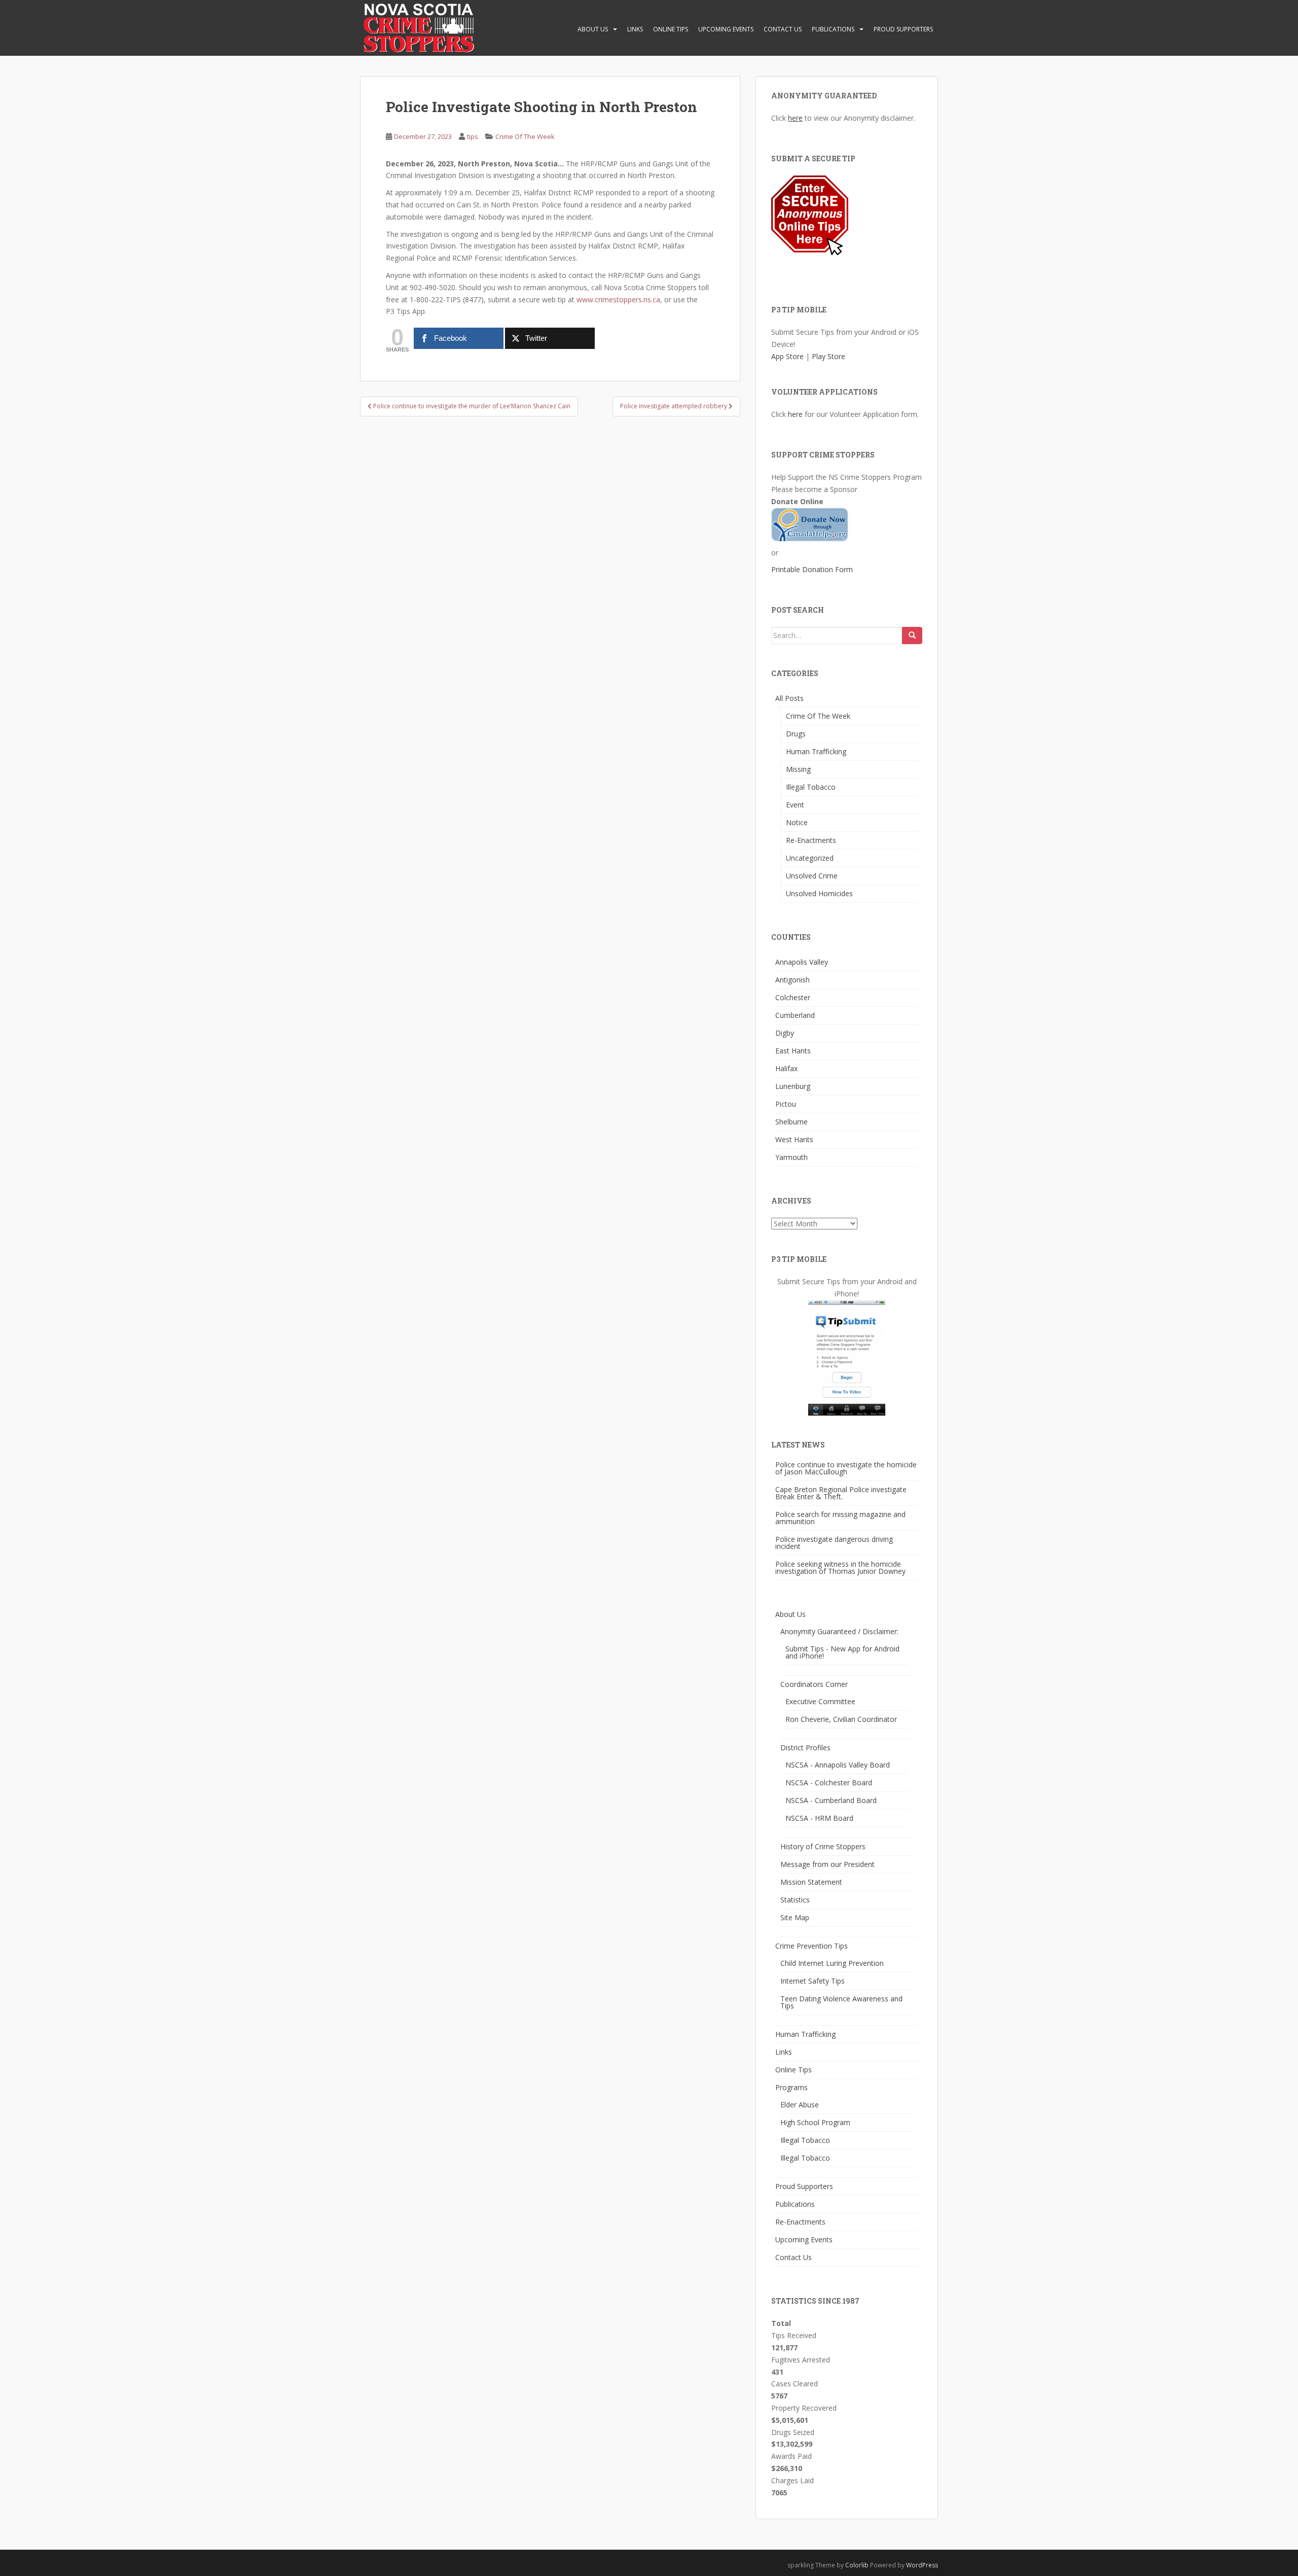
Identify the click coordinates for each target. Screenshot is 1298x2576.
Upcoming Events (726, 29)
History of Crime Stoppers (823, 1846)
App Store (787, 356)
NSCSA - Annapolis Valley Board (838, 1765)
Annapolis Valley (802, 962)
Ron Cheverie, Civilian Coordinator (841, 1719)
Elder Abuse (800, 2105)
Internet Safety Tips (813, 1981)
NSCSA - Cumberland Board (831, 1800)
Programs (791, 2087)
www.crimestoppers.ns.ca (618, 299)
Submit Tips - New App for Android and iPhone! (842, 1652)
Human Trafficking (816, 751)
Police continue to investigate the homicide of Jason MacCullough (846, 1468)
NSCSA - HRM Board (819, 1818)
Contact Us (783, 29)
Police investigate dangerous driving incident (834, 1543)
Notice (797, 822)
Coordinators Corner (814, 1684)
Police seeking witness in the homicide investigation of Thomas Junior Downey (840, 1567)
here (795, 118)
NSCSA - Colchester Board (829, 1783)
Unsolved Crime (812, 876)
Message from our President (827, 1864)
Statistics (795, 1900)
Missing (798, 769)
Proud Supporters (903, 29)
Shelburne (791, 1122)
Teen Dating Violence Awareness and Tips (841, 2002)
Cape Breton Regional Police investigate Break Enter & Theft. (841, 1493)
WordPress (922, 2565)
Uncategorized (810, 858)
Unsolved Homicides (819, 893)
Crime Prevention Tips (812, 1946)
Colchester (793, 997)
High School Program (815, 2122)
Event (795, 805)
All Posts (789, 698)
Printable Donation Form (812, 569)
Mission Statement (811, 1882)
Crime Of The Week (525, 136)
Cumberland (795, 1015)
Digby (785, 1033)
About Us (593, 29)
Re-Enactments (811, 840)
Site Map (795, 1917)
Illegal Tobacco (811, 787)
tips (473, 136)
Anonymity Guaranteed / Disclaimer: (839, 1631)
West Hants (794, 1139)
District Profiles (805, 1748)
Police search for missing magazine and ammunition (840, 1518)
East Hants (793, 1051)
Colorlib (857, 2565)
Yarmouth (791, 1157)
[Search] (912, 636)
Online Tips (671, 29)
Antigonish (792, 980)
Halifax (786, 1068)
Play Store (828, 356)
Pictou (786, 1104)
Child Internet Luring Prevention (832, 1963)
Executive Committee (820, 1701)
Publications (833, 29)
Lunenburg (793, 1086)
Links (635, 29)
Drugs (796, 734)
